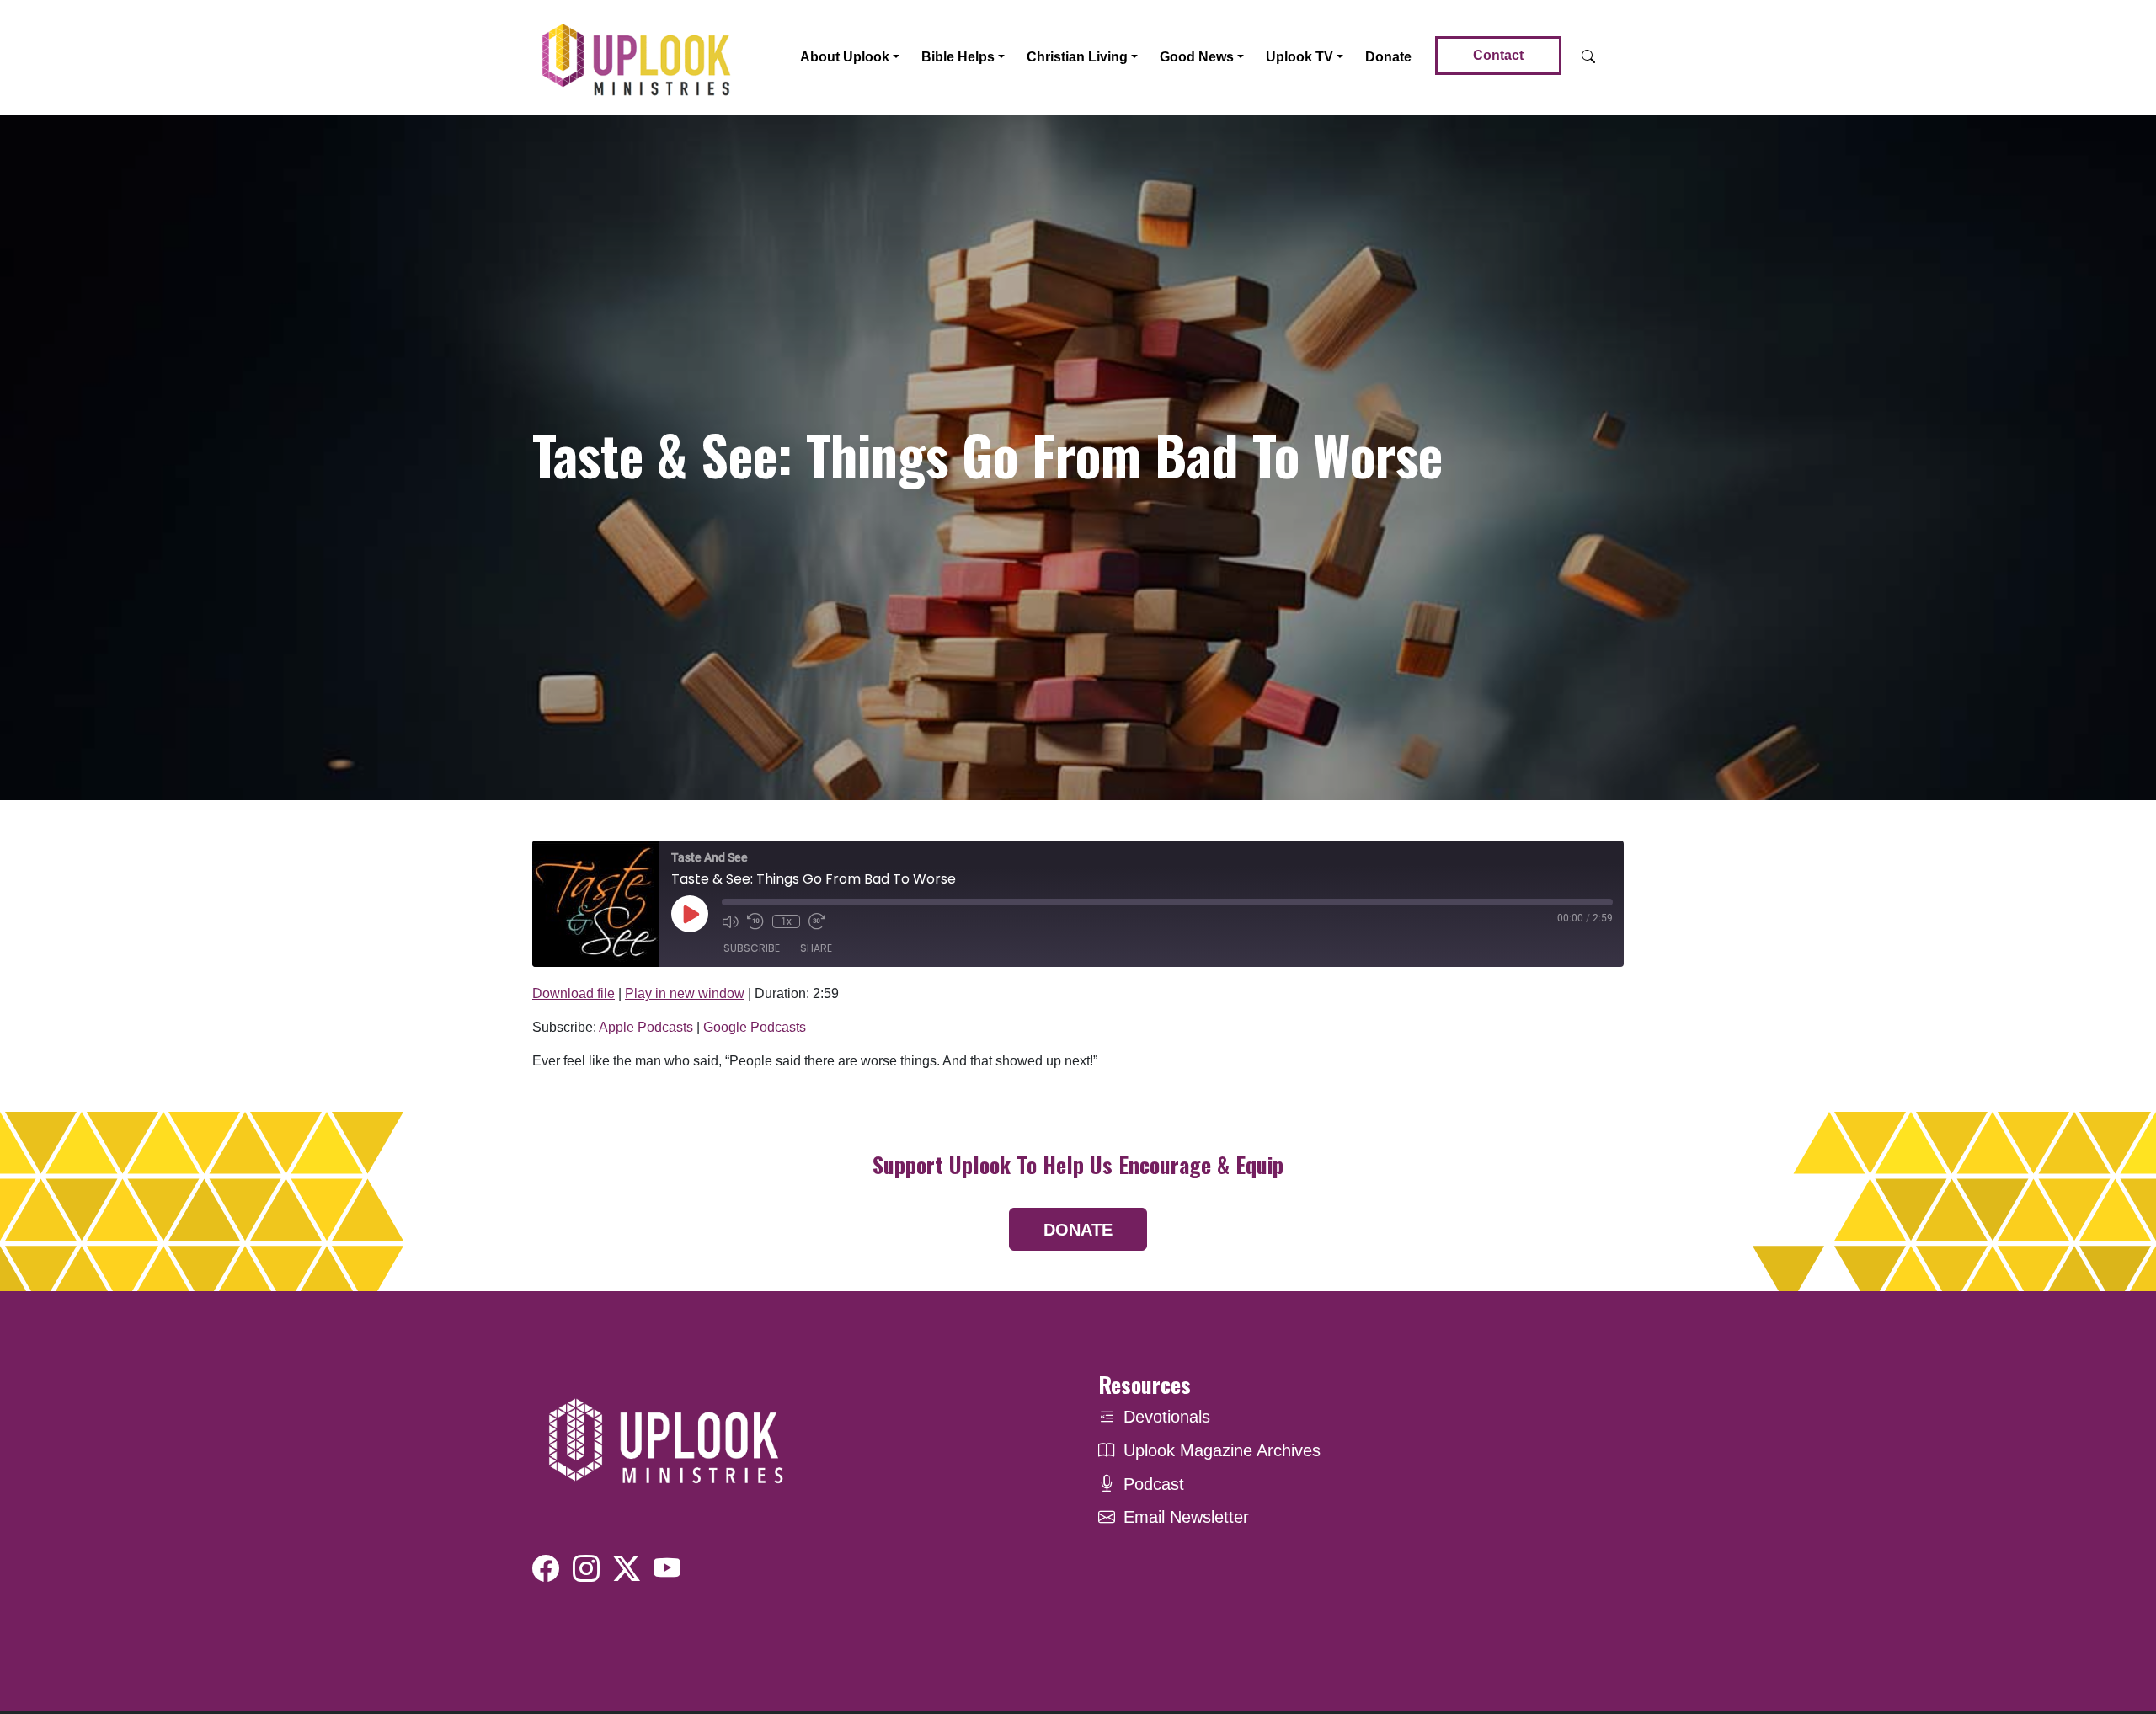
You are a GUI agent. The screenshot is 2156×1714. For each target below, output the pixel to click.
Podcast (1154, 1484)
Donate (1388, 57)
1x (786, 921)
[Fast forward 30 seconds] (817, 921)
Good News (1197, 57)
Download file (574, 993)
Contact (1498, 55)
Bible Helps (958, 57)
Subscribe (752, 948)
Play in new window (685, 993)
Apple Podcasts (646, 1027)
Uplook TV (1299, 57)
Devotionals (1167, 1417)
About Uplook (845, 57)
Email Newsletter (1186, 1517)
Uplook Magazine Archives (1222, 1450)
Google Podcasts (755, 1027)
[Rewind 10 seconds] (755, 921)
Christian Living (1077, 57)
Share (816, 948)
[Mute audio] (730, 921)
